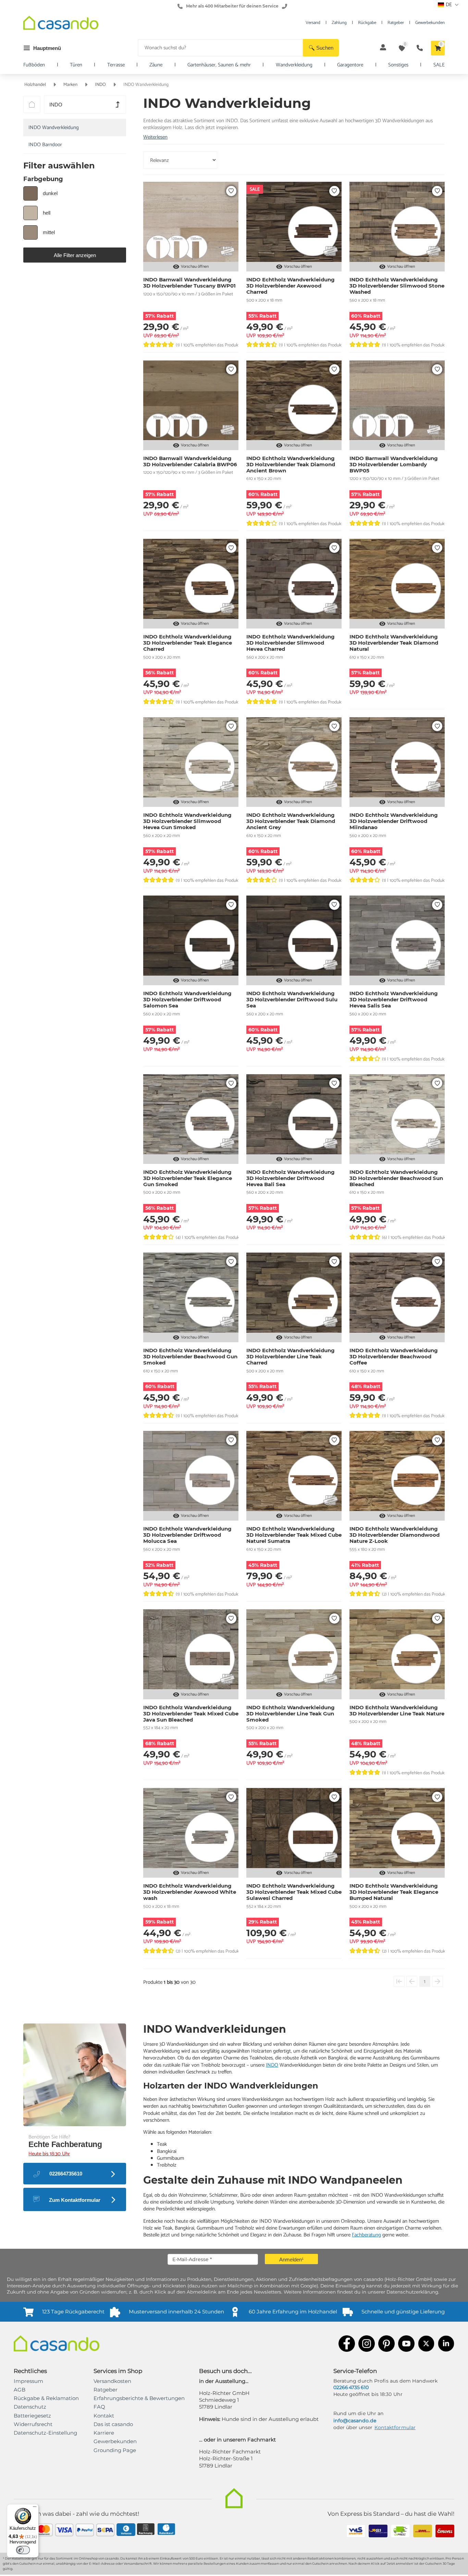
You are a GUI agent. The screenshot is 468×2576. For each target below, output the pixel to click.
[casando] (61, 24)
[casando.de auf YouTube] (406, 2344)
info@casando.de (355, 2421)
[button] (321, 48)
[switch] (23, 2550)
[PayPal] (85, 2531)
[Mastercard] (44, 2531)
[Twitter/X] (426, 2344)
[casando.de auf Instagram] (367, 2344)
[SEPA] (105, 2531)
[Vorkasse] (126, 2530)
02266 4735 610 (351, 2387)
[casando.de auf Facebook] (347, 2344)
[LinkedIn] (446, 2344)
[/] (32, 104)
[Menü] (35, 2508)
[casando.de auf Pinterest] (386, 2344)
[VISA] (64, 2531)
